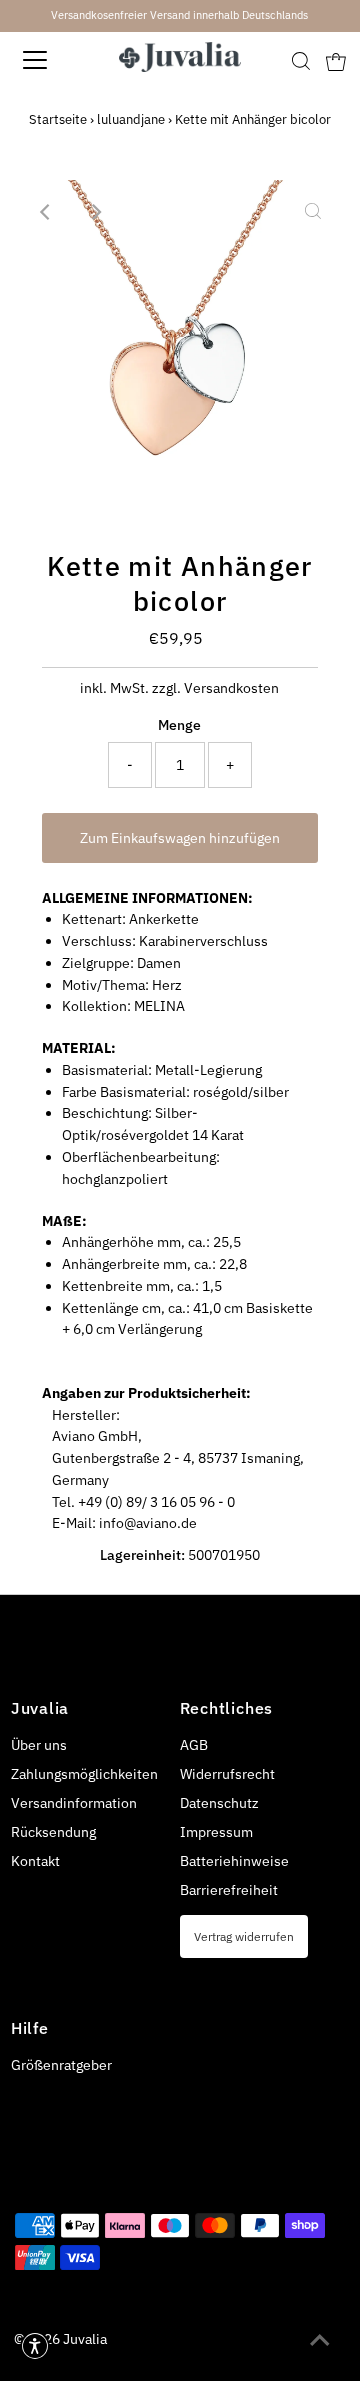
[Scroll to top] (320, 2341)
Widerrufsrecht (227, 1774)
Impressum (216, 1832)
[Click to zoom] (313, 212)
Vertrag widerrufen (244, 1936)
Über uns (39, 1745)
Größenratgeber (61, 2065)
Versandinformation (74, 1803)
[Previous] (47, 212)
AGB (194, 1745)
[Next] (96, 212)
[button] (35, 2346)
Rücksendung (53, 1832)
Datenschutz (219, 1803)
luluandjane (131, 119)
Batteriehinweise (234, 1861)
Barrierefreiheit (229, 1890)
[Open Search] (301, 61)
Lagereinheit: (142, 1555)
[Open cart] (336, 60)
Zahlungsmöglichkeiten (84, 1774)
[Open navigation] (49, 60)
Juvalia (85, 2339)
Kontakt (35, 1861)
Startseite (58, 119)
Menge (179, 725)
